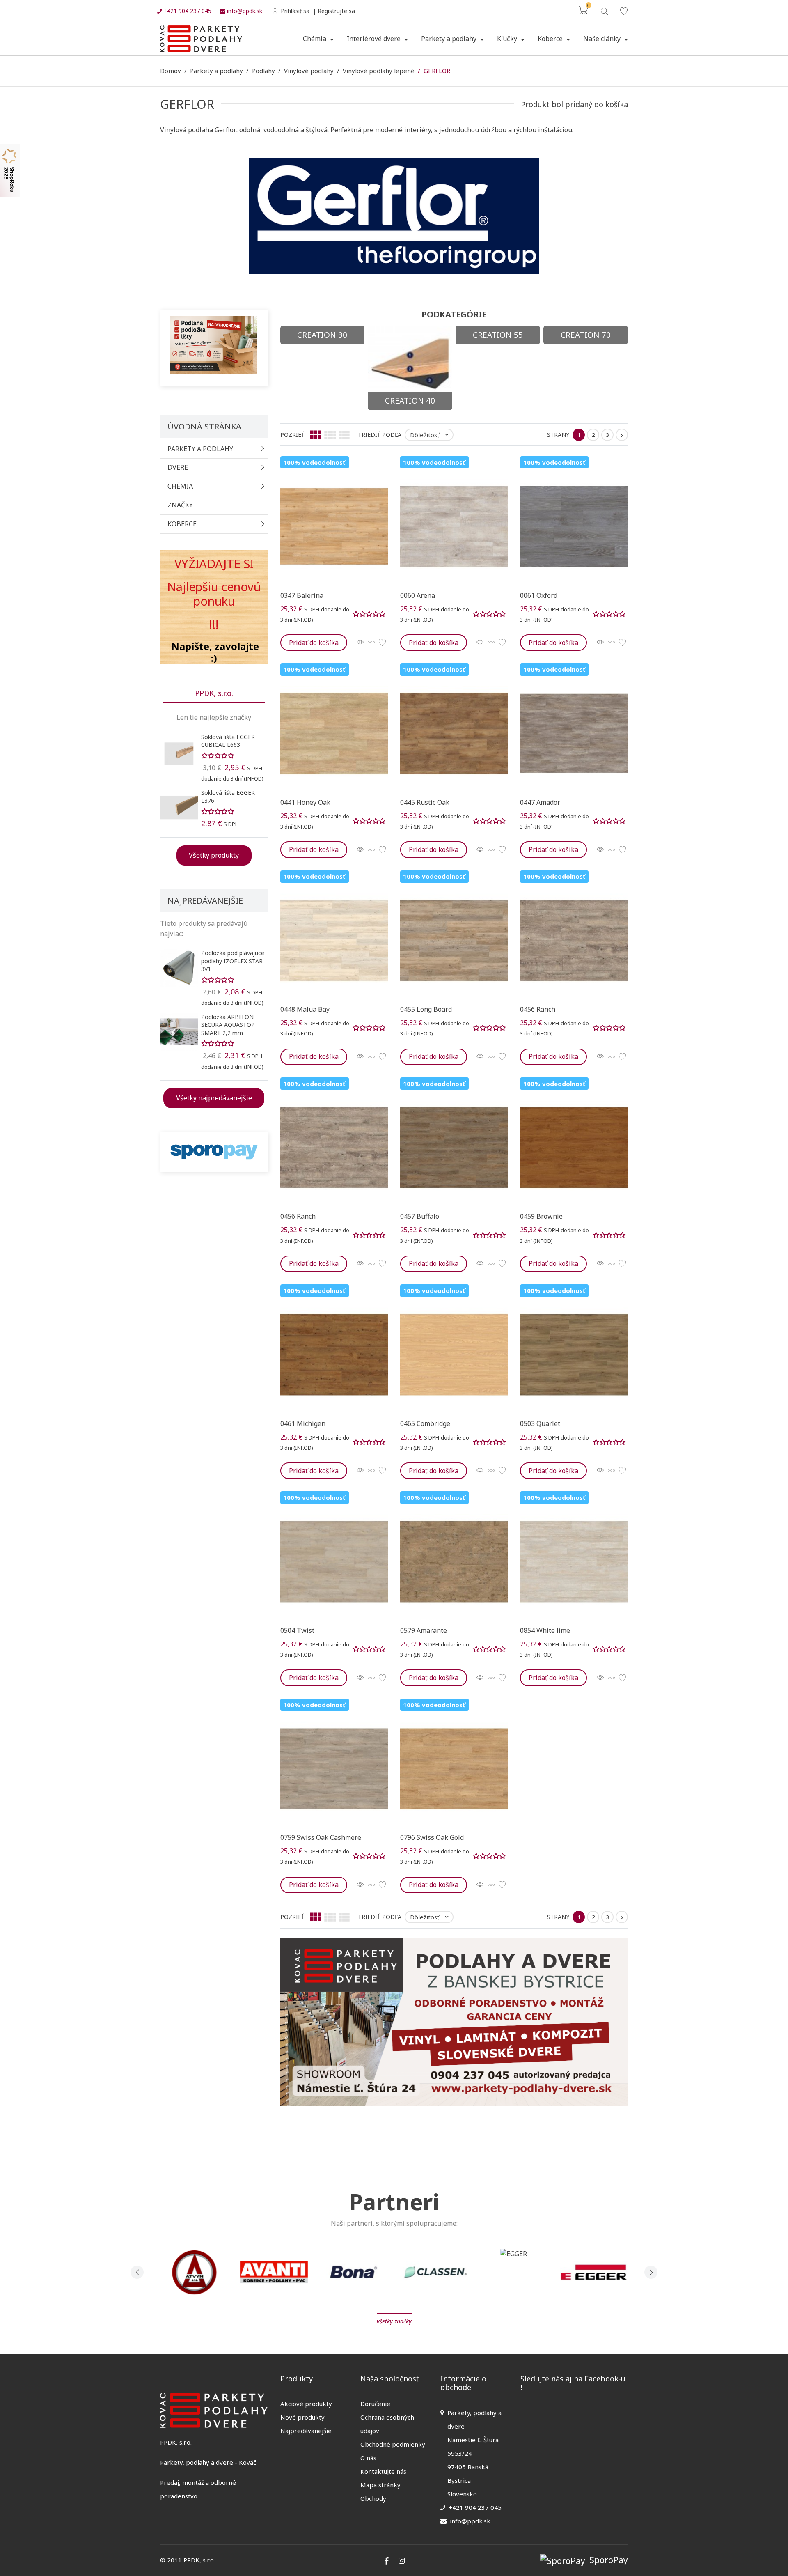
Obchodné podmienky (393, 2444)
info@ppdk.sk (244, 11)
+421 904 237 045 (187, 11)
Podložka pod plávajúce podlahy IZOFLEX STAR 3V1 (233, 961)
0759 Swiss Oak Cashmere (321, 1837)
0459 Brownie (541, 1216)
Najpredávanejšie (306, 2431)
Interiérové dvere (375, 39)
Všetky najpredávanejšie (214, 1098)
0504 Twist (297, 1630)
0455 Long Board (426, 1009)
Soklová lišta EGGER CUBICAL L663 (228, 741)
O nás (368, 2458)
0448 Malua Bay (305, 1009)
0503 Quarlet (540, 1423)
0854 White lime (545, 1630)
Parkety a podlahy (450, 39)
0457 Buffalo (420, 1216)
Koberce (551, 39)
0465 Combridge (425, 1423)
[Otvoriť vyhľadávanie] (604, 10)
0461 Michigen (303, 1423)
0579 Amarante (424, 1630)
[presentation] (137, 2272)
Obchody (373, 2498)
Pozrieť (292, 435)
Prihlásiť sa (294, 11)
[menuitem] (318, 39)
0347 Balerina (302, 595)
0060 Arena (418, 595)
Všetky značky (394, 2321)
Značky (180, 505)
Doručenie (375, 2404)
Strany (558, 435)
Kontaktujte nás (383, 2471)
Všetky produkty (214, 855)
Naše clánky (603, 39)
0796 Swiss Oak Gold (432, 1837)
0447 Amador (540, 802)
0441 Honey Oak (305, 802)
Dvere (178, 467)
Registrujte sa (336, 11)
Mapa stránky (380, 2485)
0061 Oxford (539, 595)
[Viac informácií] (371, 643)
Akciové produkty (306, 2404)
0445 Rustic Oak (425, 802)
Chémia (315, 39)
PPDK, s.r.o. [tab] (214, 693)
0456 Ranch (538, 1009)
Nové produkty (302, 2417)
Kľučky (508, 39)
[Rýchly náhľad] (360, 643)
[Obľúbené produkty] (624, 11)
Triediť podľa (380, 435)
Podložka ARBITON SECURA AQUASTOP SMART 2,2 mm (228, 1025)
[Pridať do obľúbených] (382, 643)
